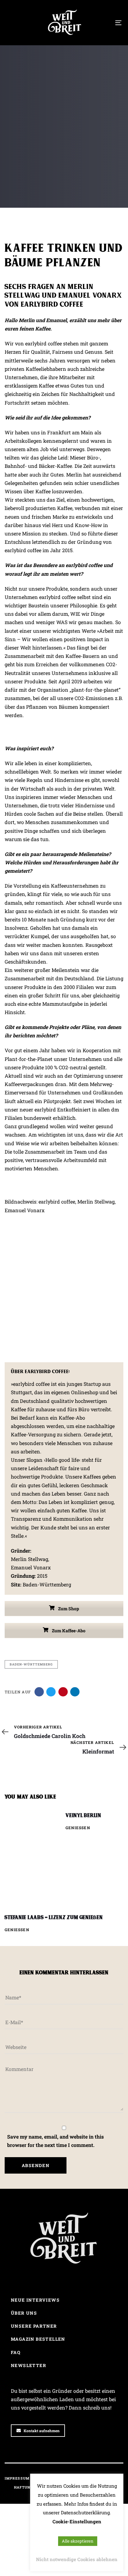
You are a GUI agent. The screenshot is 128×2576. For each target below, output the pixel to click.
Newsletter (29, 2365)
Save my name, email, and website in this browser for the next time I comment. (55, 2141)
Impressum (17, 2478)
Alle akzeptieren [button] (78, 2541)
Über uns (24, 2313)
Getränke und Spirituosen (35, 163)
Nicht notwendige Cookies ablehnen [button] (77, 2559)
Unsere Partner (34, 2326)
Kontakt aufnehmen (42, 2431)
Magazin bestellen (38, 2339)
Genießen (78, 1828)
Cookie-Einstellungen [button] (77, 2521)
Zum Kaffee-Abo (68, 1631)
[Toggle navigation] (103, 23)
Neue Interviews (35, 2300)
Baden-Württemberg (31, 1664)
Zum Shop (68, 1609)
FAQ (16, 2352)
